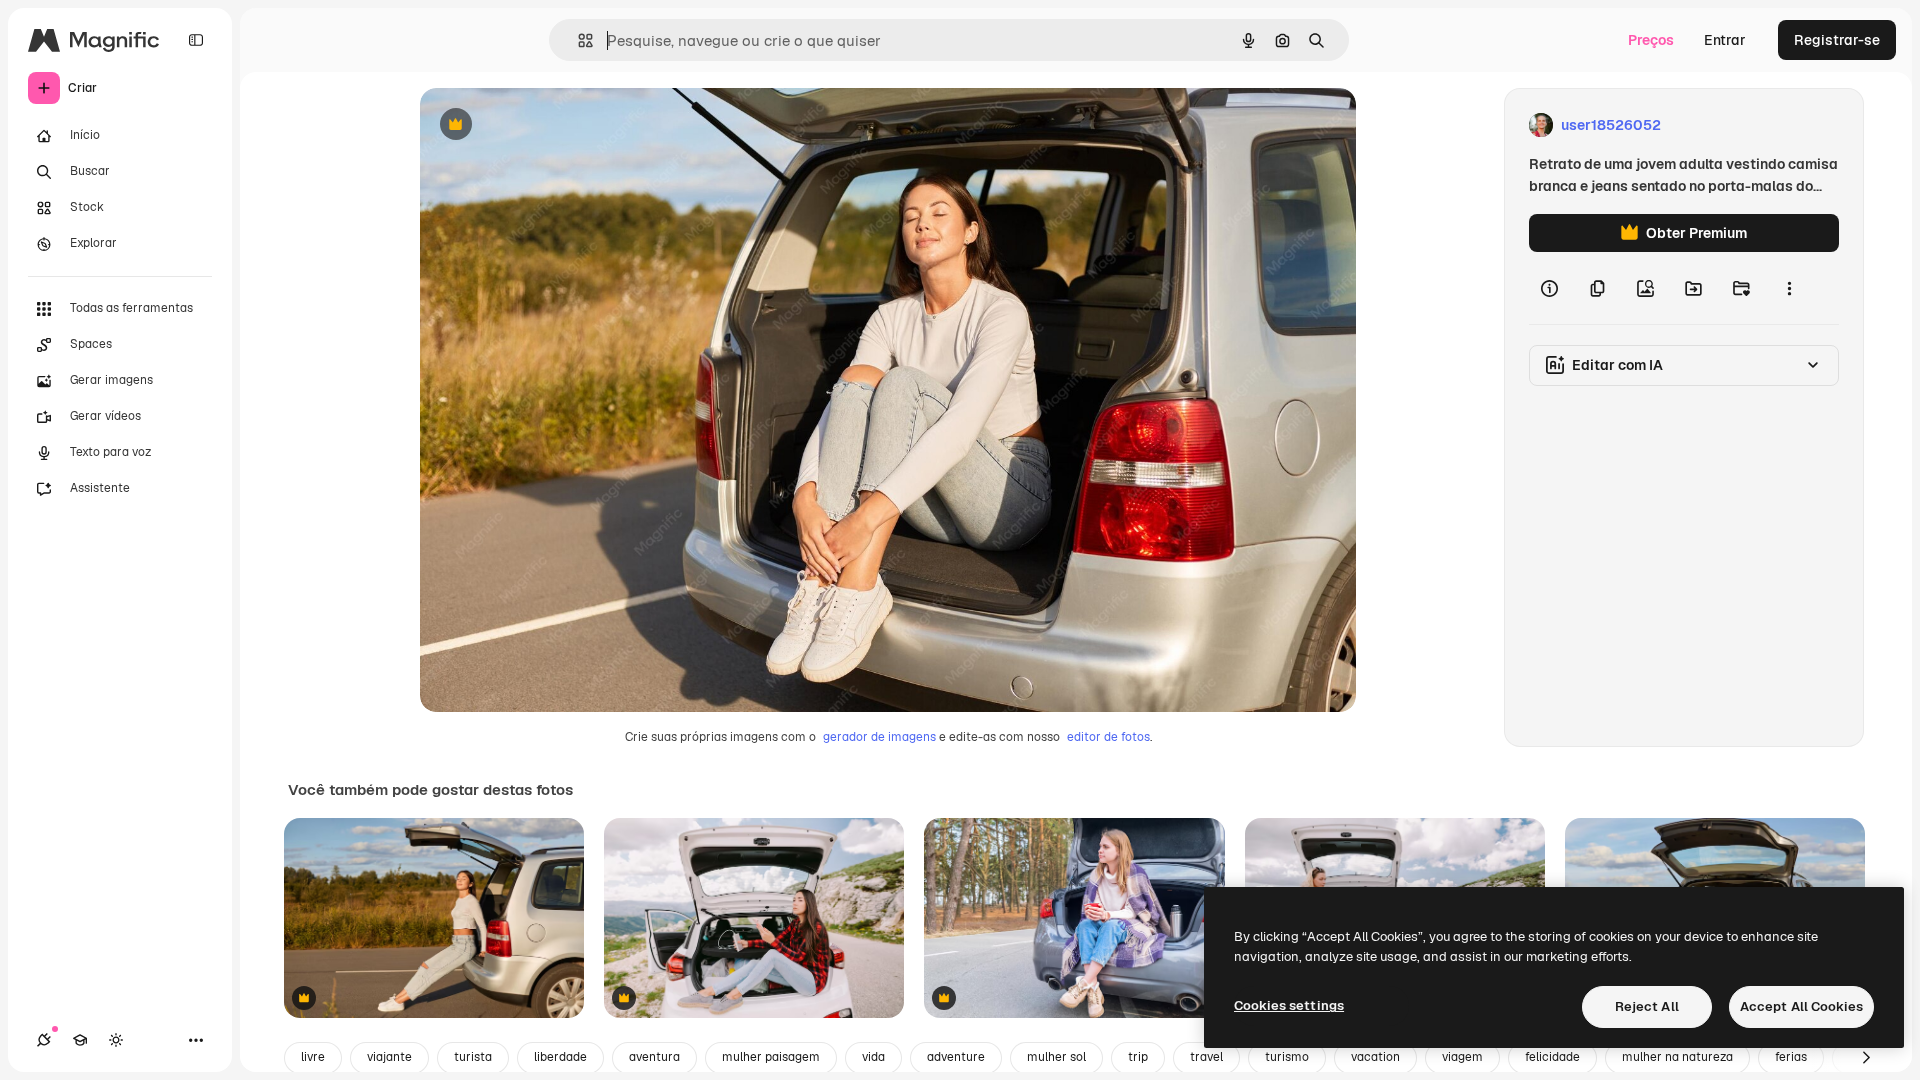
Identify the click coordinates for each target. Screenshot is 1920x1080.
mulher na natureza (1677, 1057)
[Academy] (80, 1040)
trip (1138, 1057)
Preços (1651, 40)
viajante (389, 1057)
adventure (956, 1057)
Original (548, 125)
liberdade (560, 1057)
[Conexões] (44, 1040)
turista (473, 1057)
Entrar (1725, 40)
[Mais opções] (1789, 288)
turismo (1287, 1057)
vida (873, 1057)
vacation (1375, 1057)
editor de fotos (1108, 737)
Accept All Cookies (1801, 1006)
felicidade (1552, 1057)
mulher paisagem (771, 1057)
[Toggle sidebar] (196, 40)
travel (1206, 1057)
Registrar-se (1837, 40)
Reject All (1647, 1006)
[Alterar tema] (116, 1040)
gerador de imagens (879, 737)
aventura (654, 1057)
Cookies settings (1289, 1005)
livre (313, 1057)
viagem (1462, 1057)
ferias (1791, 1057)
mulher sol (1056, 1057)
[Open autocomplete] (577, 40)
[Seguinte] (1866, 1058)
